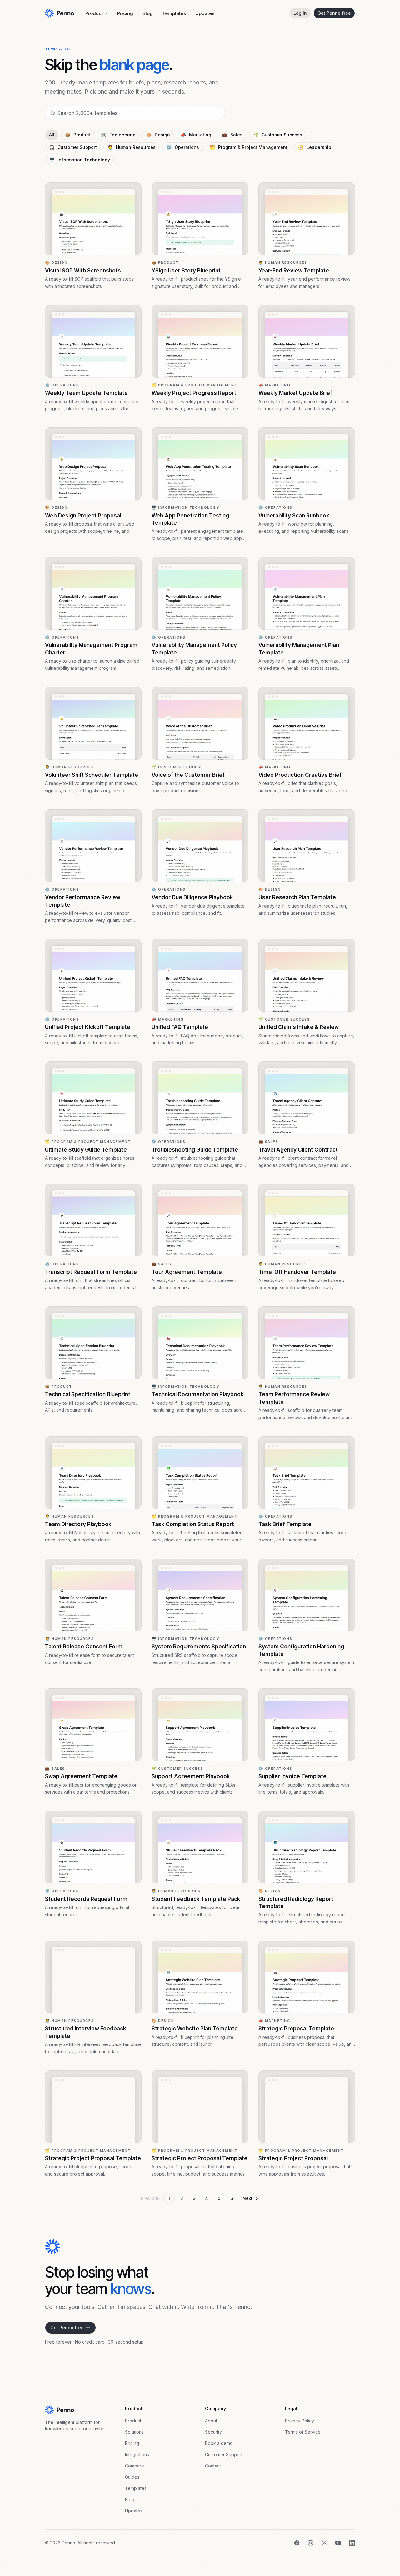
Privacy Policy (300, 2421)
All (52, 135)
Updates (205, 13)
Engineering (118, 135)
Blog (148, 13)
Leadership (315, 147)
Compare (135, 2466)
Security (213, 2432)
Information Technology (80, 160)
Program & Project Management (249, 147)
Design (158, 135)
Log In (300, 13)
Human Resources (132, 147)
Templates (174, 13)
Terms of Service (303, 2432)
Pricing (125, 13)
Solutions (134, 2432)
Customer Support (73, 147)
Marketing (196, 135)
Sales (232, 135)
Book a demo (219, 2443)
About (211, 2421)
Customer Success (278, 135)
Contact (213, 2466)
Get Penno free (334, 13)
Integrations (137, 2454)
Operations (183, 147)
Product (94, 13)
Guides (132, 2477)
